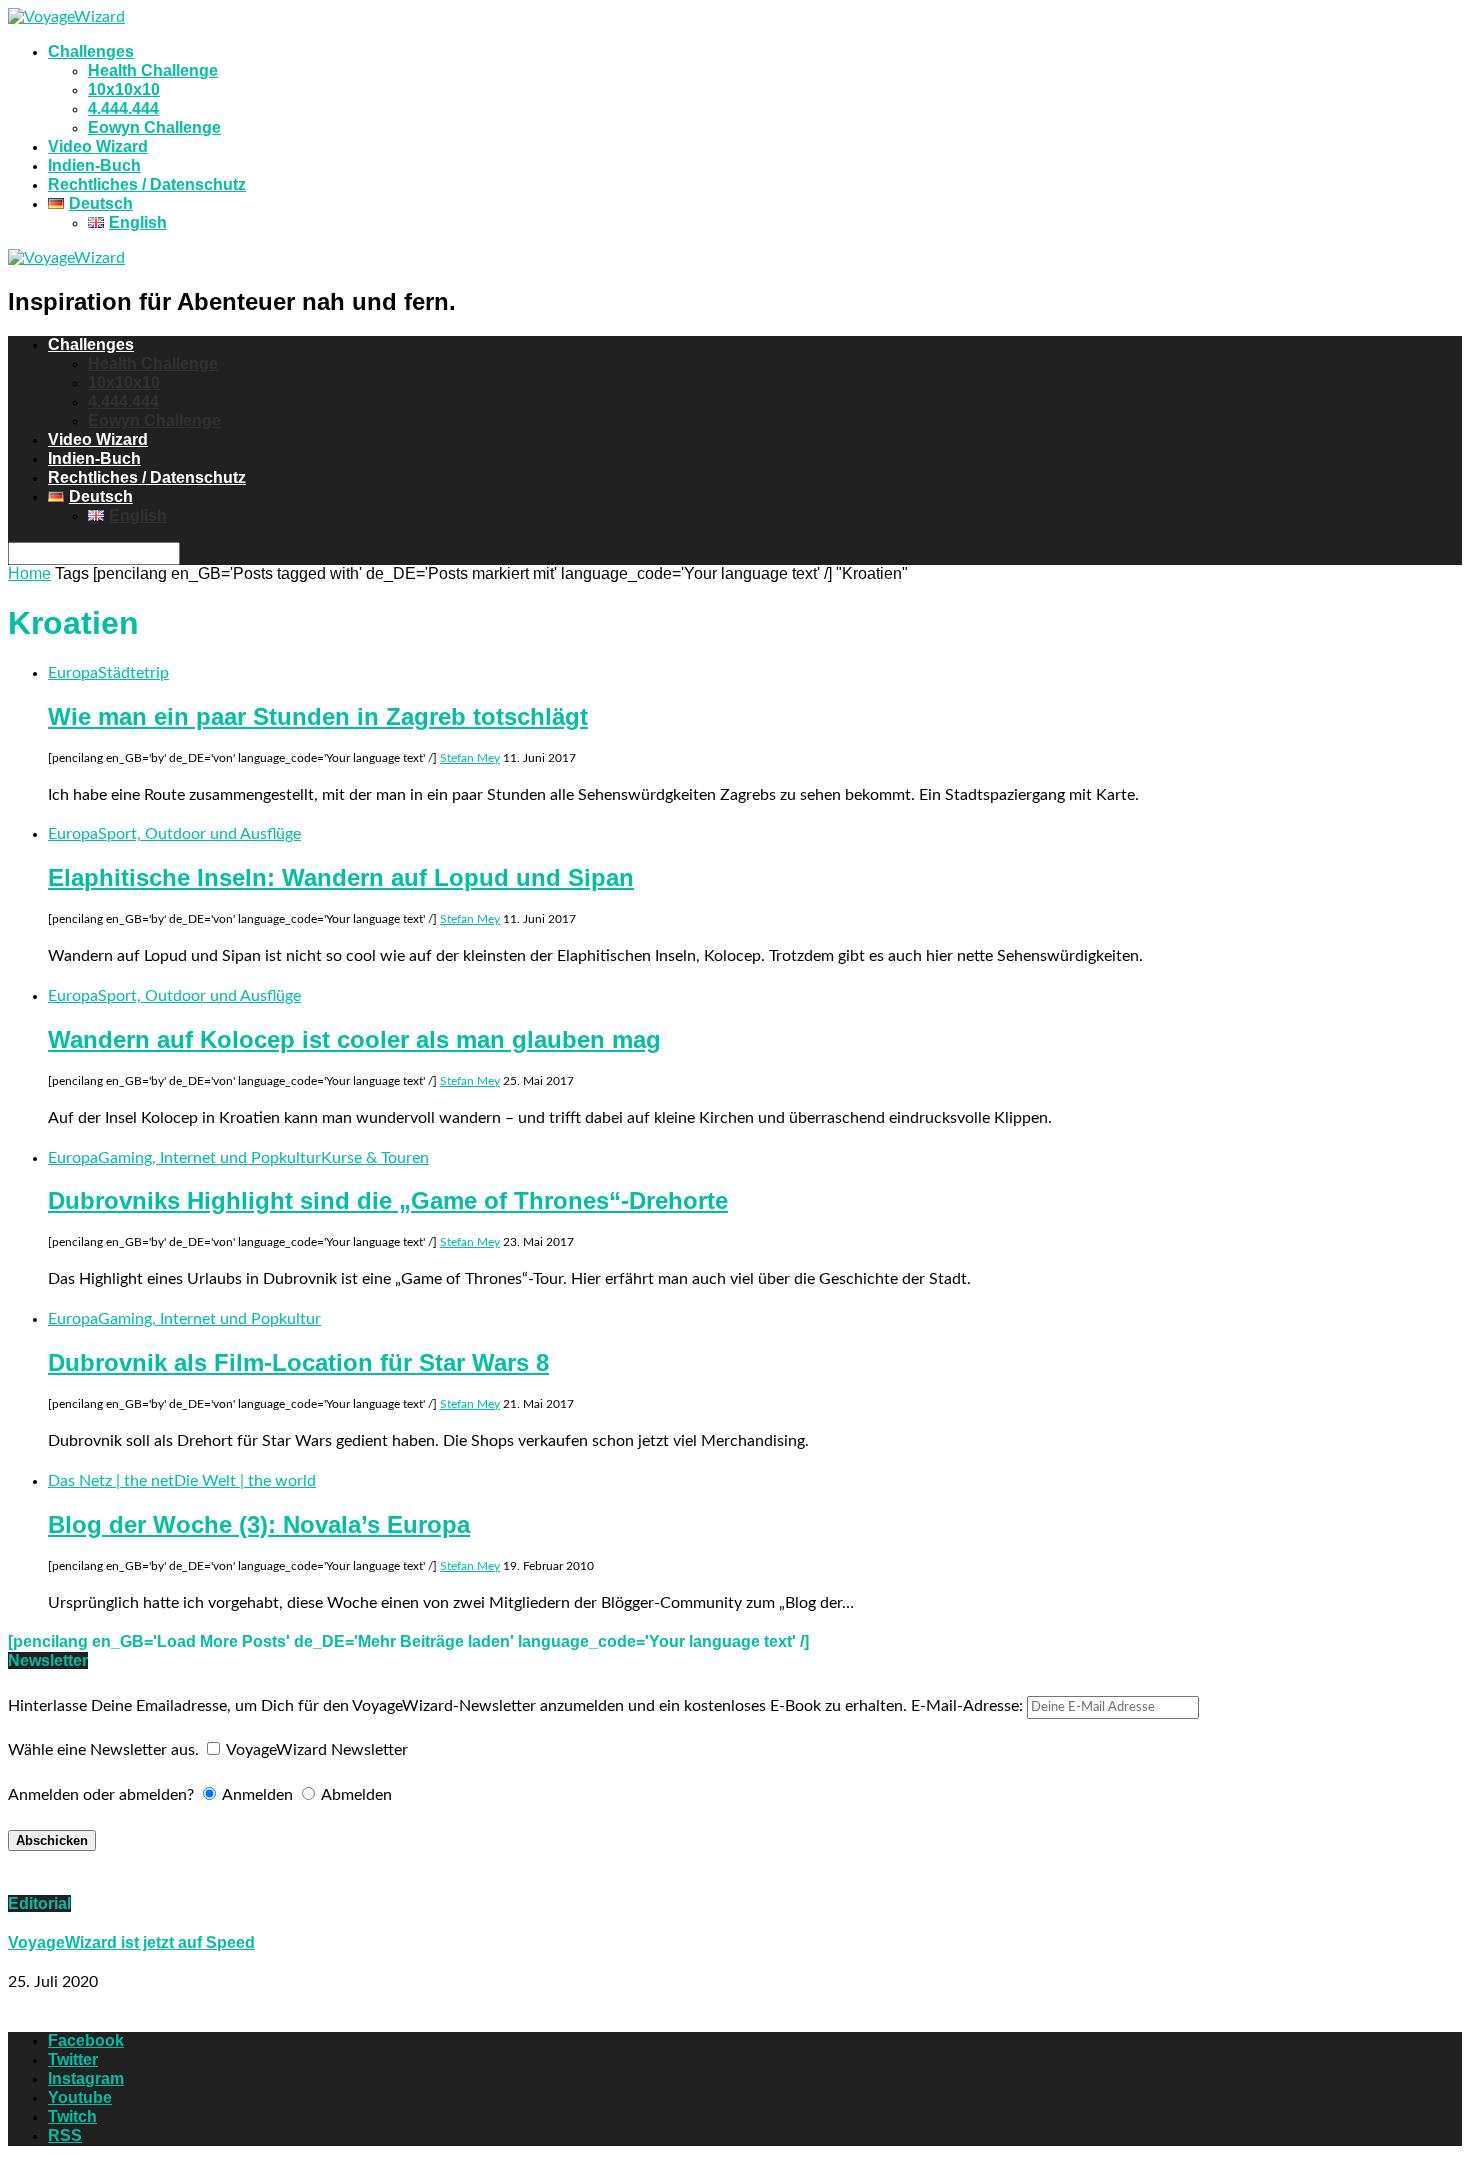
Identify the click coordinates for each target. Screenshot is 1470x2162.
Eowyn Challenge (154, 127)
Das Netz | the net (111, 1481)
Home (29, 573)
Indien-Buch (94, 165)
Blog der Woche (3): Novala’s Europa (259, 1524)
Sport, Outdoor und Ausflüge (199, 834)
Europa (73, 673)
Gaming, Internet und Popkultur (209, 1158)
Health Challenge (153, 70)
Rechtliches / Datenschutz (147, 184)
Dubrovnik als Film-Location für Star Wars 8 (298, 1362)
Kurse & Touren (375, 1158)
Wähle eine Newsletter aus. (103, 1750)
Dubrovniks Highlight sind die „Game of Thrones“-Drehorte (388, 1200)
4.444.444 (123, 108)
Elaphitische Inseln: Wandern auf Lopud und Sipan (341, 877)
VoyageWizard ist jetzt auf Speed (131, 1942)
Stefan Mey (470, 758)
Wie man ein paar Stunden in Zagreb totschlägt (318, 716)
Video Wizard (98, 146)
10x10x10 (124, 89)
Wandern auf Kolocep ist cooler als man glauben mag (354, 1039)
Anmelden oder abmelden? (101, 1795)
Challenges (91, 51)
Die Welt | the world (245, 1481)
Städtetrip (133, 673)
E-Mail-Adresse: (969, 1706)
